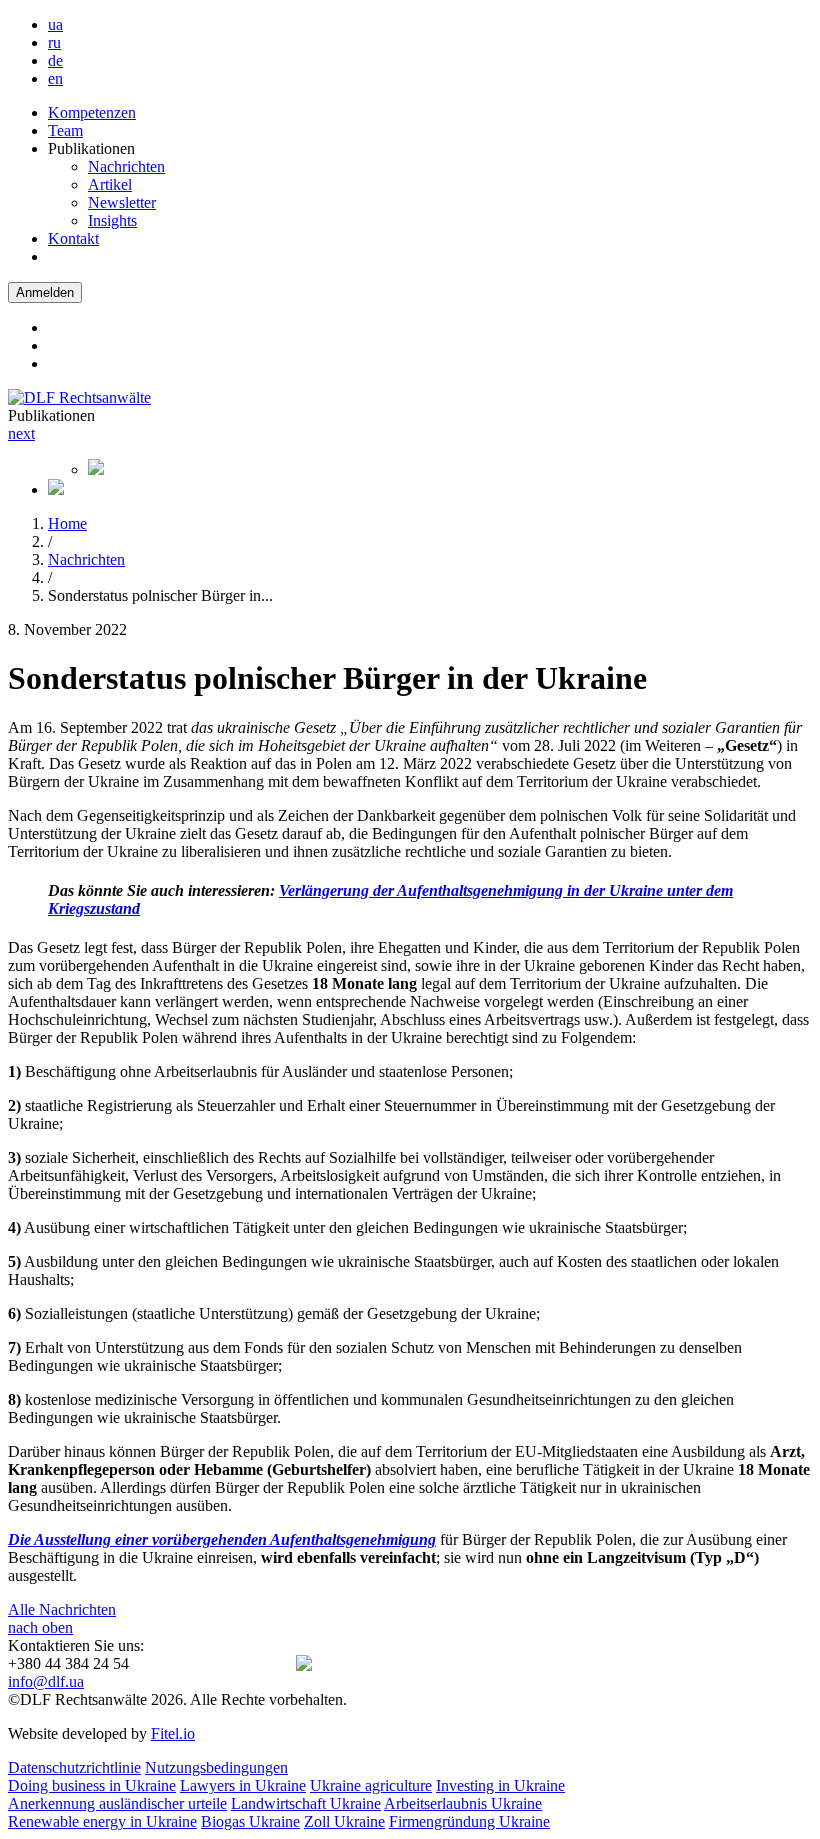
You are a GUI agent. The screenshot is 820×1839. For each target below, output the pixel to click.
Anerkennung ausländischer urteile (117, 1803)
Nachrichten (126, 166)
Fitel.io (173, 1733)
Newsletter (122, 202)
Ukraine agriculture (371, 1785)
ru (54, 42)
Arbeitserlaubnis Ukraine (463, 1803)
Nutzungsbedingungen (216, 1767)
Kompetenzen (92, 112)
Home (67, 523)
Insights (112, 220)
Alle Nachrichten (62, 1609)
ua (55, 24)
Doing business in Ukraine (92, 1785)
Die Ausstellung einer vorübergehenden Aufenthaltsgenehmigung (222, 1539)
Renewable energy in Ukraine (102, 1821)
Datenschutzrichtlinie (74, 1767)
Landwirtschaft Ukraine (306, 1803)
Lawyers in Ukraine (243, 1785)
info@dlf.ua (46, 1681)
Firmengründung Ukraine (469, 1821)
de (55, 60)
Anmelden (45, 292)
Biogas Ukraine (250, 1821)
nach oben (40, 1627)
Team (65, 130)
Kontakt (73, 238)
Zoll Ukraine (344, 1821)
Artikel (110, 184)
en (55, 78)
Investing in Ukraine (500, 1785)
